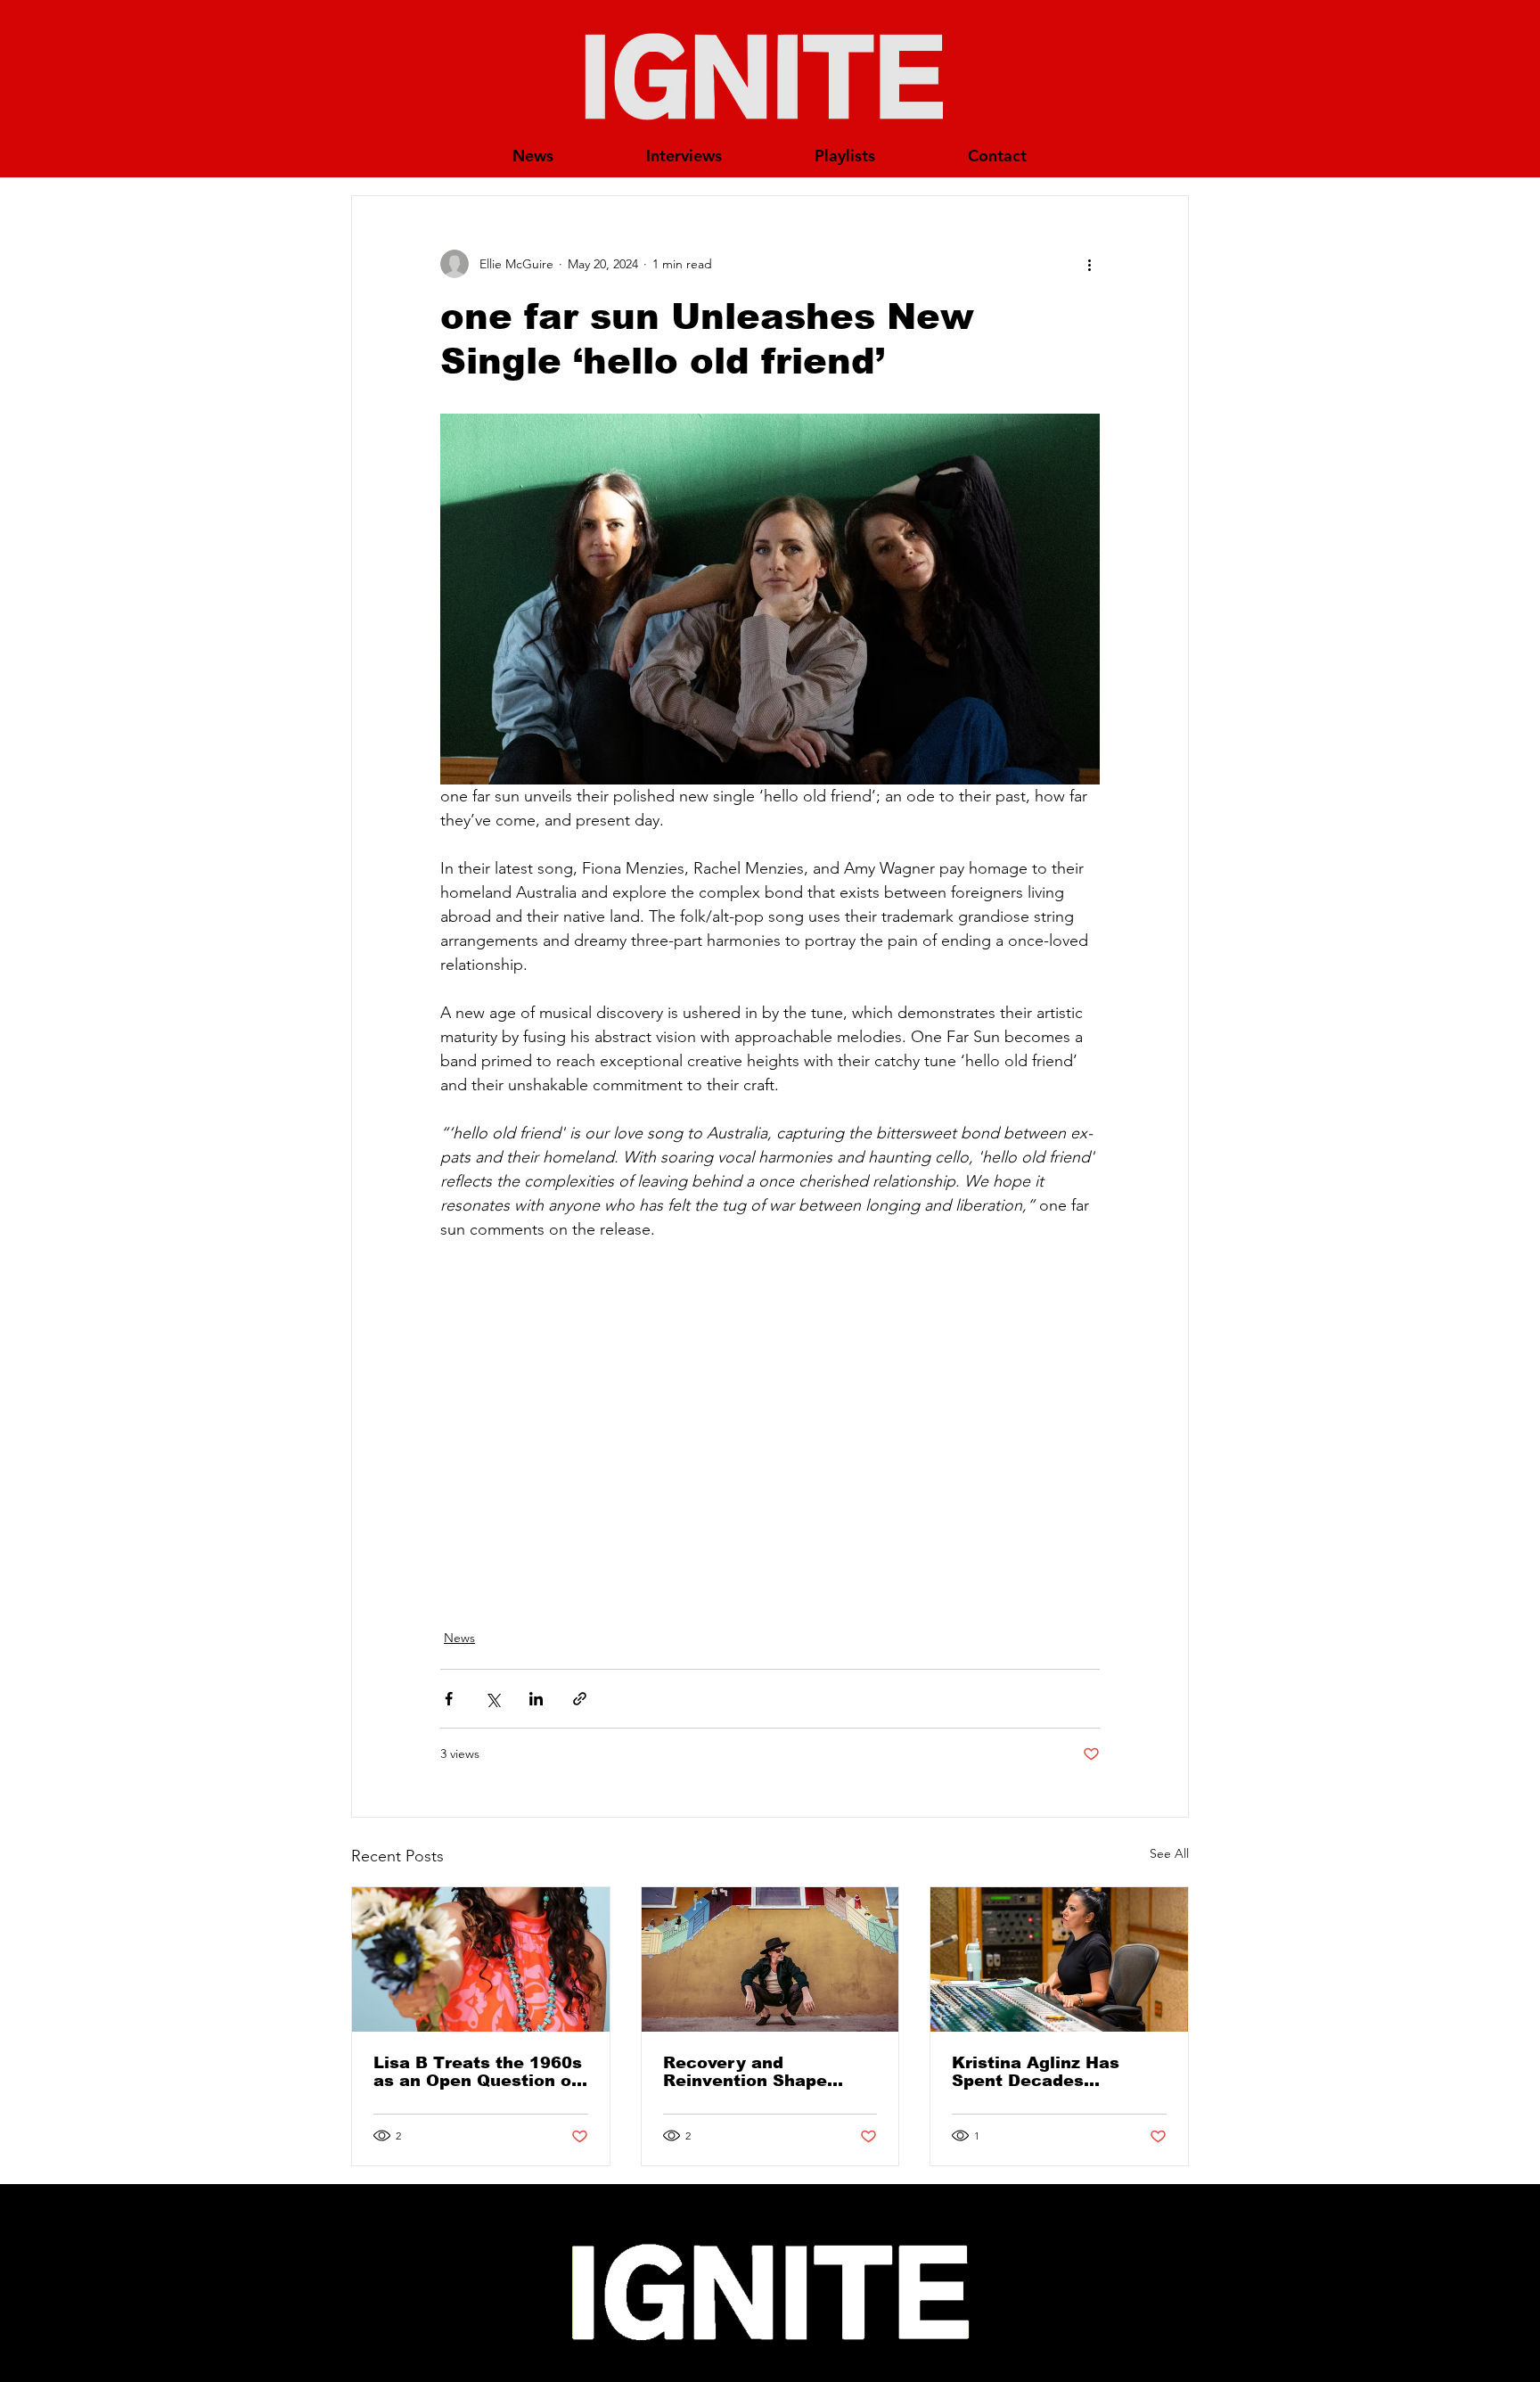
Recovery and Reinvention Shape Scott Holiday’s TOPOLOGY (745, 2072)
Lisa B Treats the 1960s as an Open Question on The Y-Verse (478, 2072)
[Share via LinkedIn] (536, 1699)
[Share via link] (580, 1699)
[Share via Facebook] (449, 1699)
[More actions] (1089, 264)
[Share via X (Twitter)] (492, 1699)
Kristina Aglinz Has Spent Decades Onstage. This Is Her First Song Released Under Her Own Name (1047, 2072)
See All (1169, 1853)
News (459, 1638)
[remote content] (770, 1425)
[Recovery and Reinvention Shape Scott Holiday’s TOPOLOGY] (770, 1959)
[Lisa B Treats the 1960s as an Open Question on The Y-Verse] (481, 1959)
